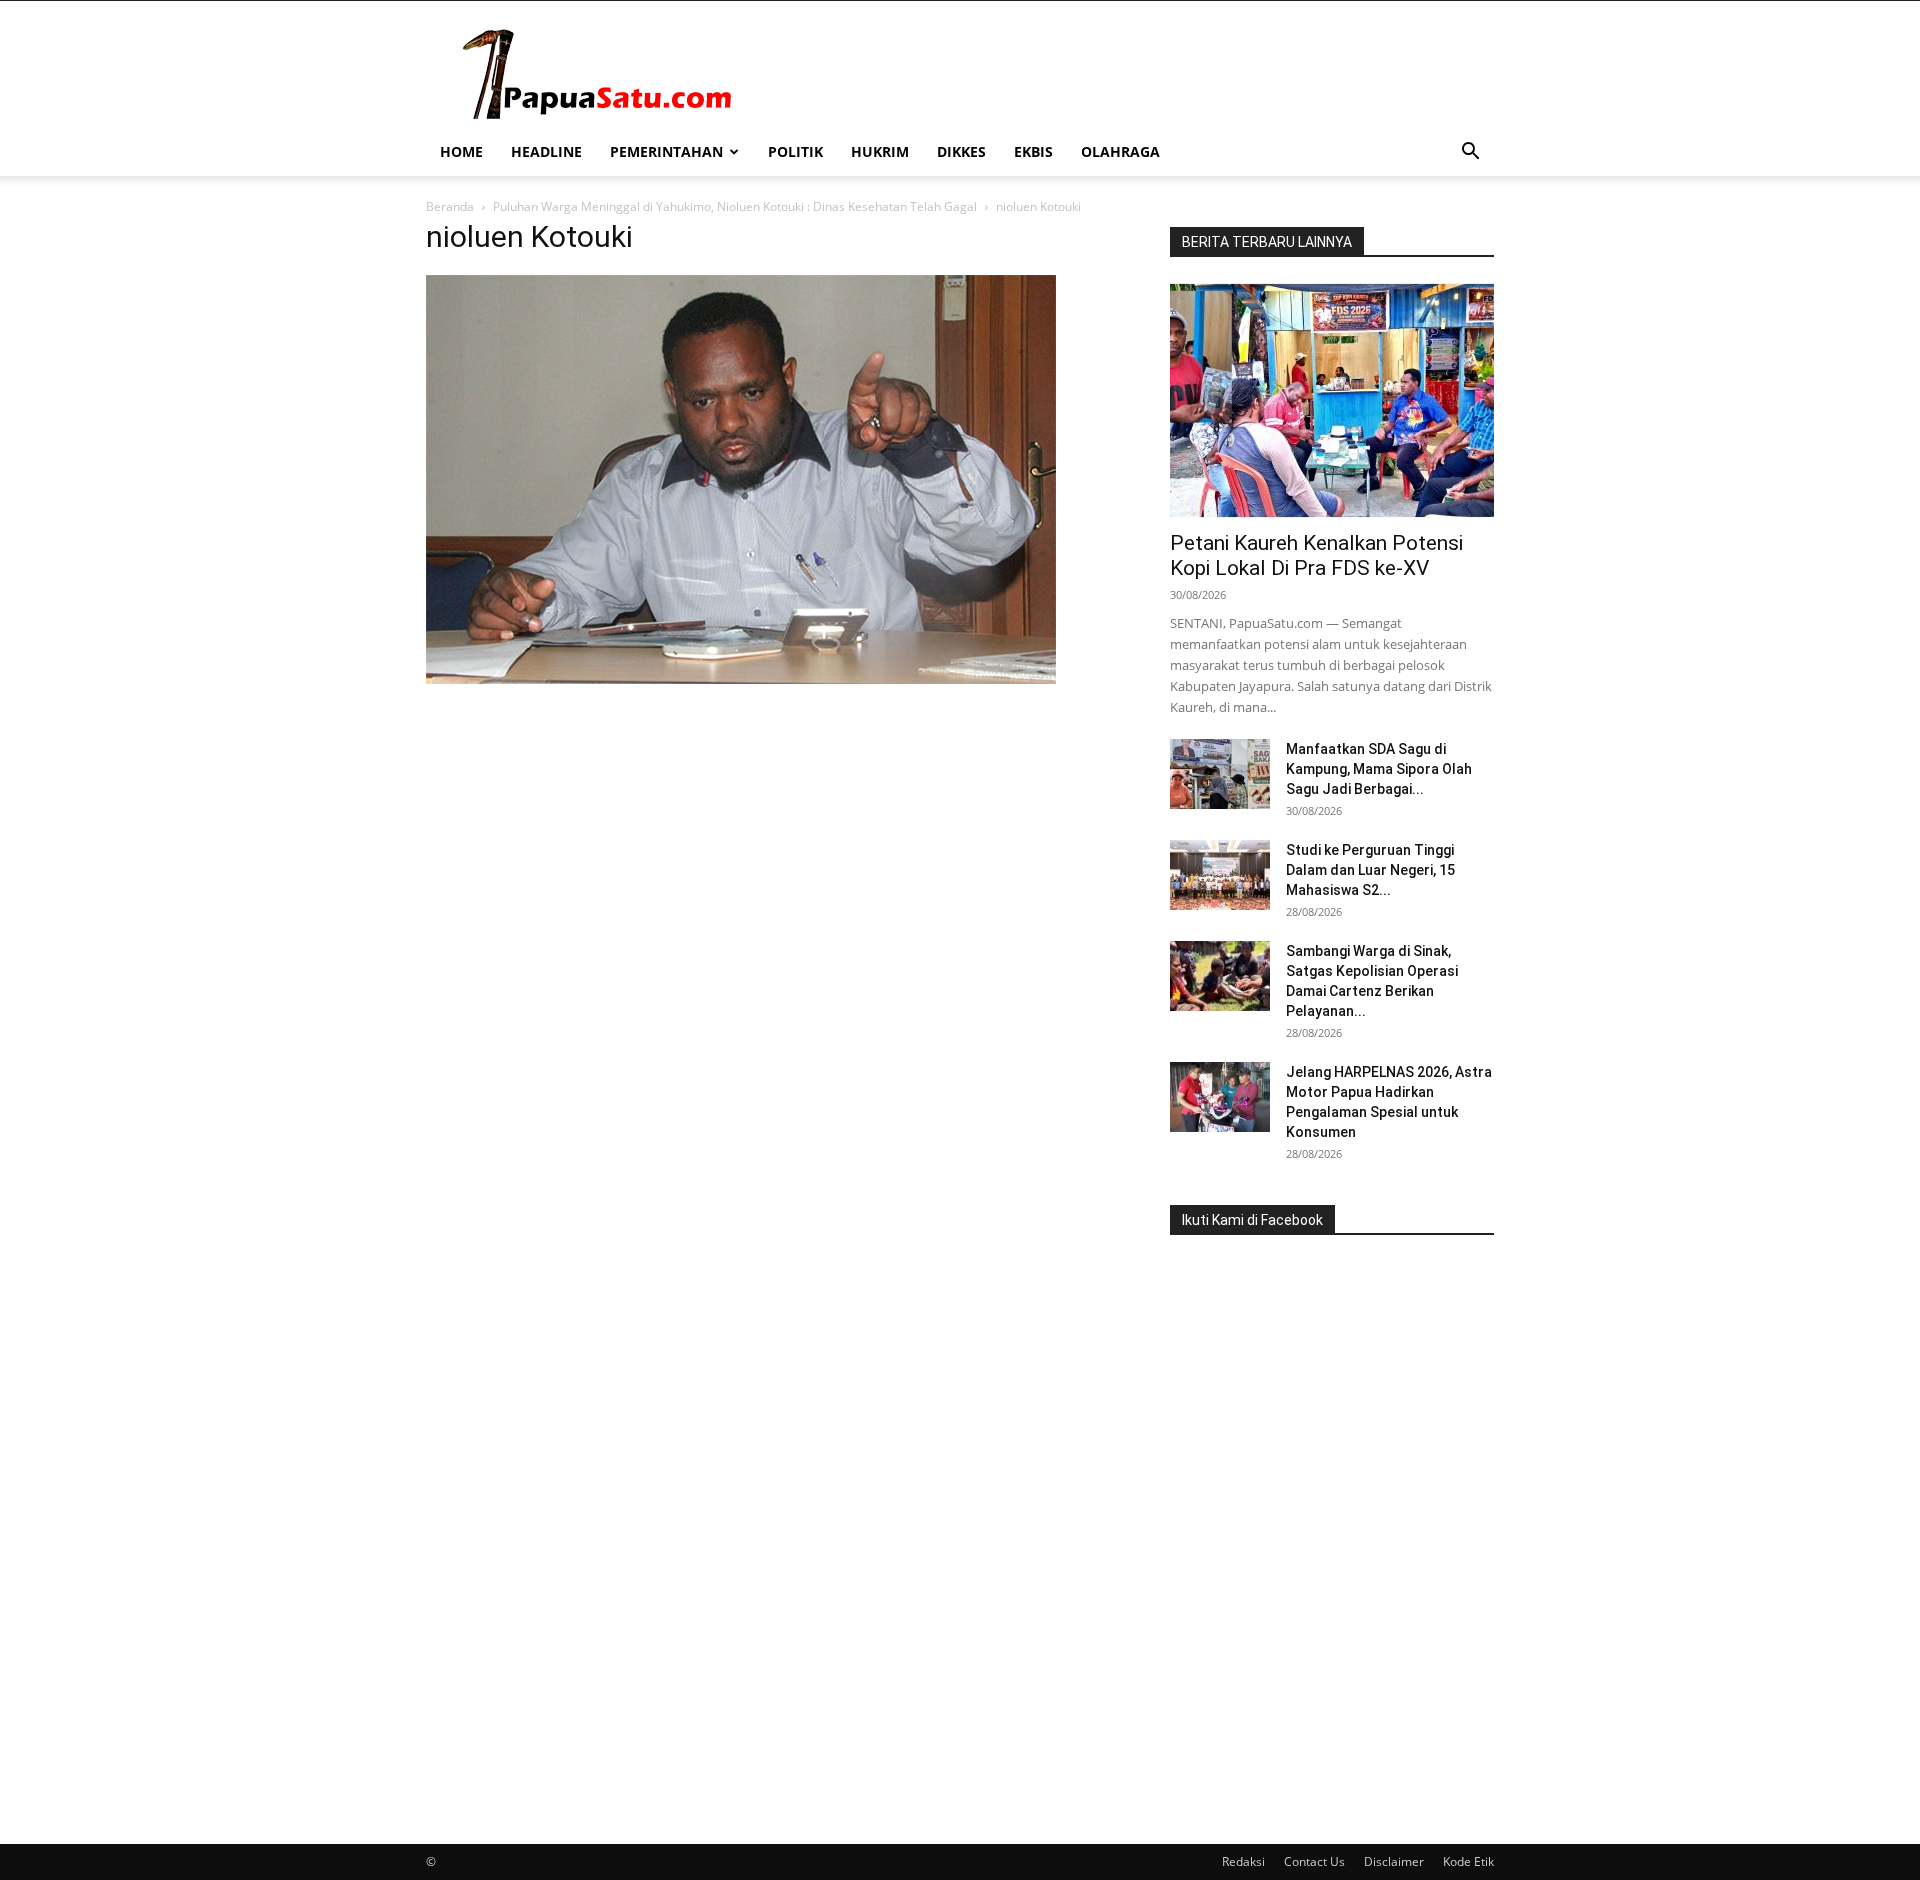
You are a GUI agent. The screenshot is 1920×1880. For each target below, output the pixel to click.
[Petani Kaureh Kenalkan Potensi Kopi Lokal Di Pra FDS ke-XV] (1332, 400)
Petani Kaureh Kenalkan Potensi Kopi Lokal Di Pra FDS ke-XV (1316, 555)
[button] (1470, 153)
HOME (461, 151)
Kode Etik (1468, 1861)
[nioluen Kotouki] (741, 678)
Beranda (450, 206)
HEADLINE (546, 151)
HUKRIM (880, 151)
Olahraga (1120, 151)
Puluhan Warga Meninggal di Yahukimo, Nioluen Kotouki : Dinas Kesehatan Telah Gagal (735, 206)
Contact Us (1314, 1861)
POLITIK (795, 151)
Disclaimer (1394, 1861)
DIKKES (961, 151)
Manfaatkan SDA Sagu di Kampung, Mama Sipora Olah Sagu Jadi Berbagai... (1379, 769)
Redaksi (1243, 1861)
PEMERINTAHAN (666, 151)
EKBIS (1033, 151)
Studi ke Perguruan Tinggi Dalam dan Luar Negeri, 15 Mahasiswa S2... (1370, 870)
